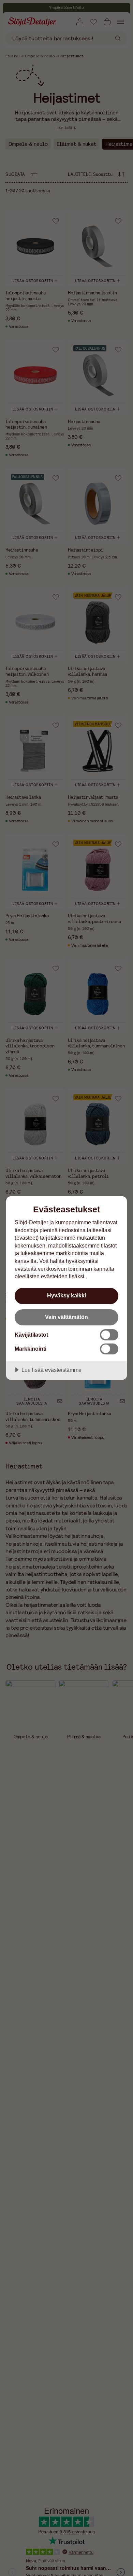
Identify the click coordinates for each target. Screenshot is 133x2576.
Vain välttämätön (66, 1317)
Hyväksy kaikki (66, 1295)
